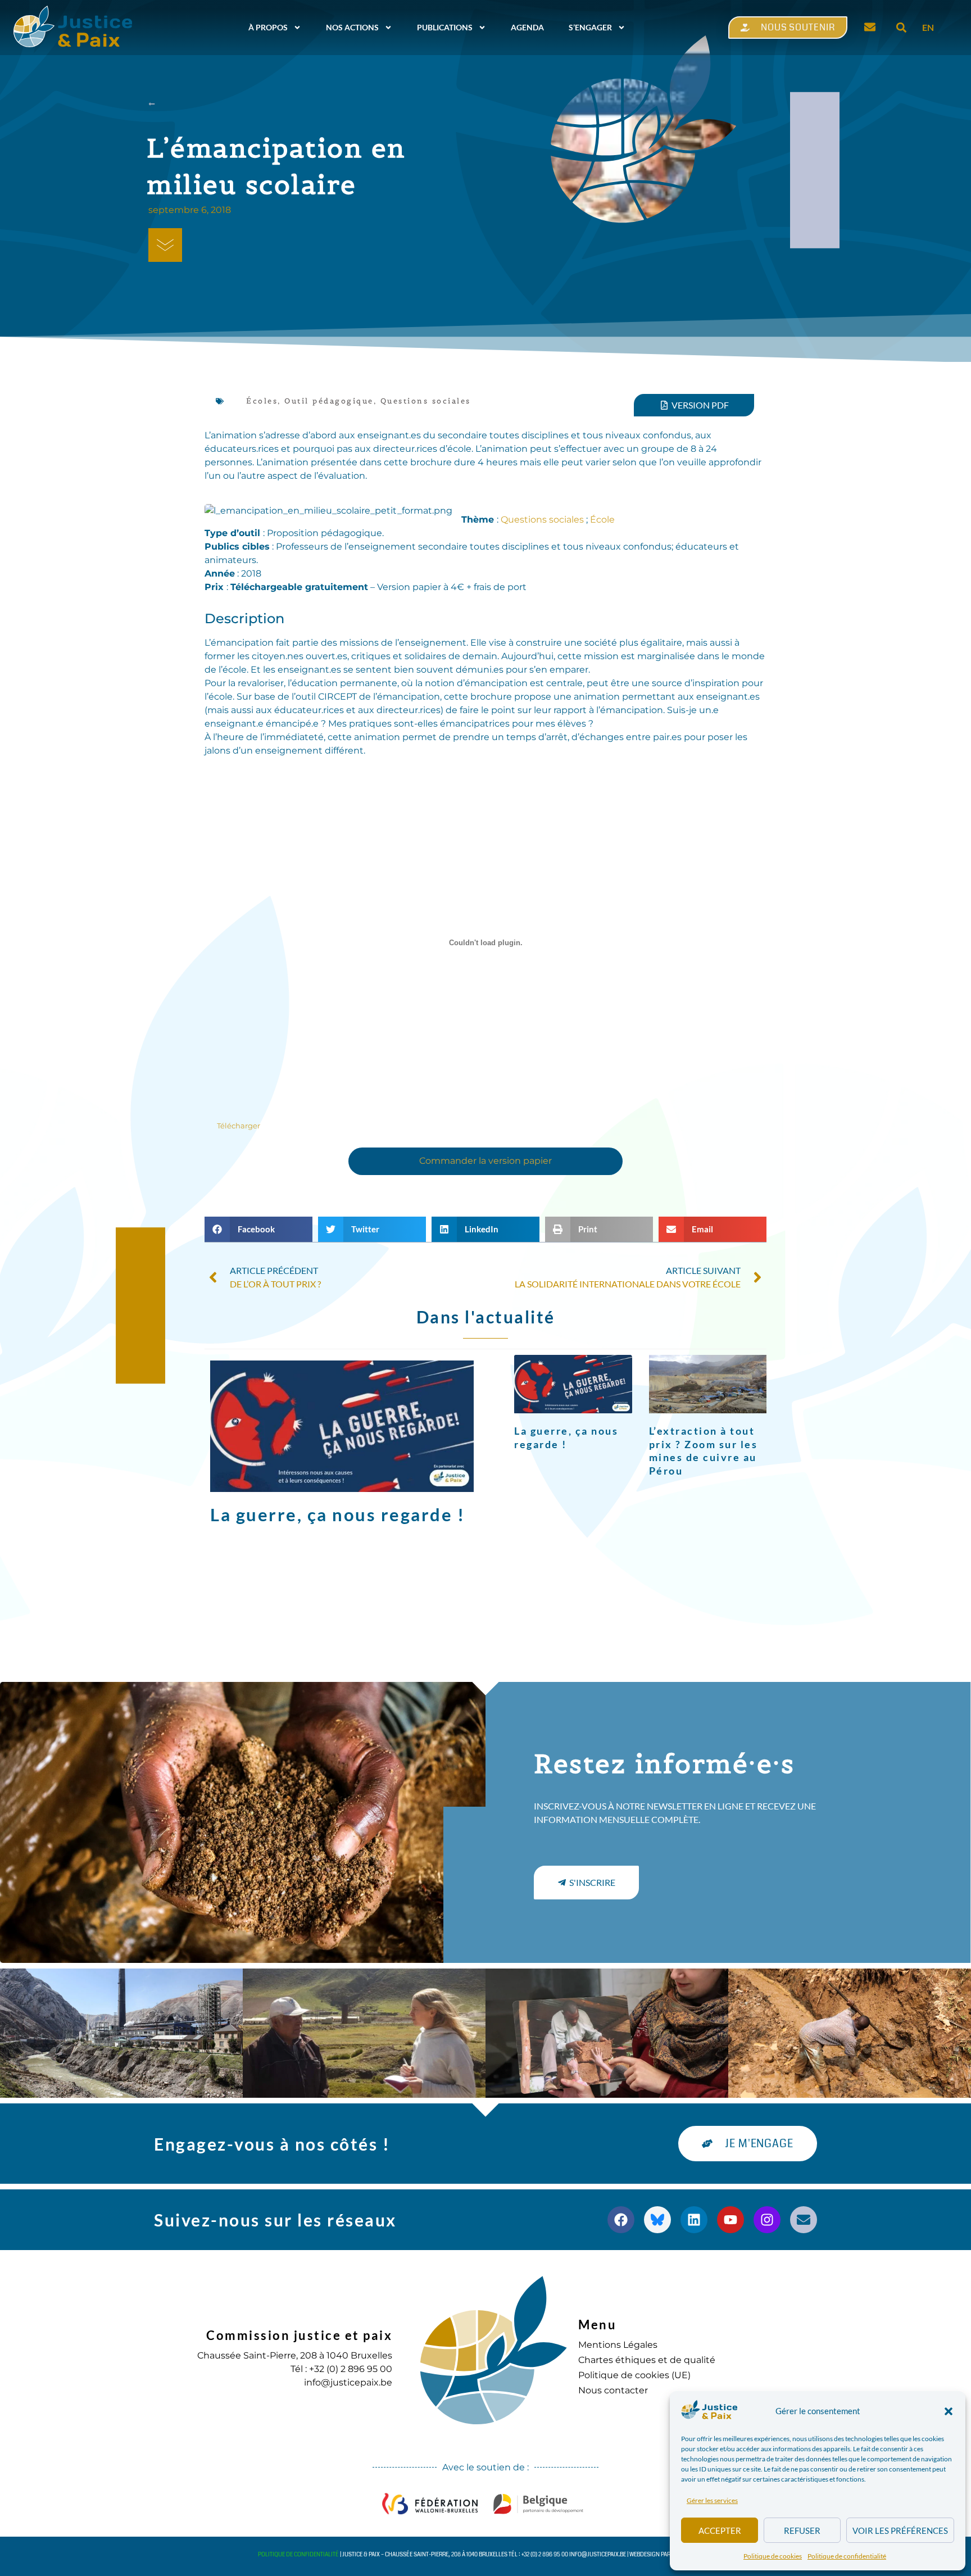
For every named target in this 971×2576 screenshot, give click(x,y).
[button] (949, 2411)
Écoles (262, 401)
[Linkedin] (694, 2220)
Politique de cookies (773, 2556)
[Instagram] (767, 2220)
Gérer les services (712, 2500)
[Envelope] (804, 2220)
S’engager (590, 27)
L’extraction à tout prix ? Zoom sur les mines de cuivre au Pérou (704, 1450)
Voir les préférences (900, 2530)
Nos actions (352, 27)
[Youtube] (730, 2220)
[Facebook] (621, 2220)
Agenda (527, 27)
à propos (268, 27)
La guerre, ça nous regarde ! (337, 1514)
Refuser (802, 2530)
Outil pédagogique (329, 401)
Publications (445, 27)
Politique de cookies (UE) (634, 2375)
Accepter (720, 2530)
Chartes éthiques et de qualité (647, 2360)
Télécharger (239, 1126)
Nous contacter (613, 2390)
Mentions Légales (618, 2345)
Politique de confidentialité (847, 2556)
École (602, 520)
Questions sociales (426, 401)
